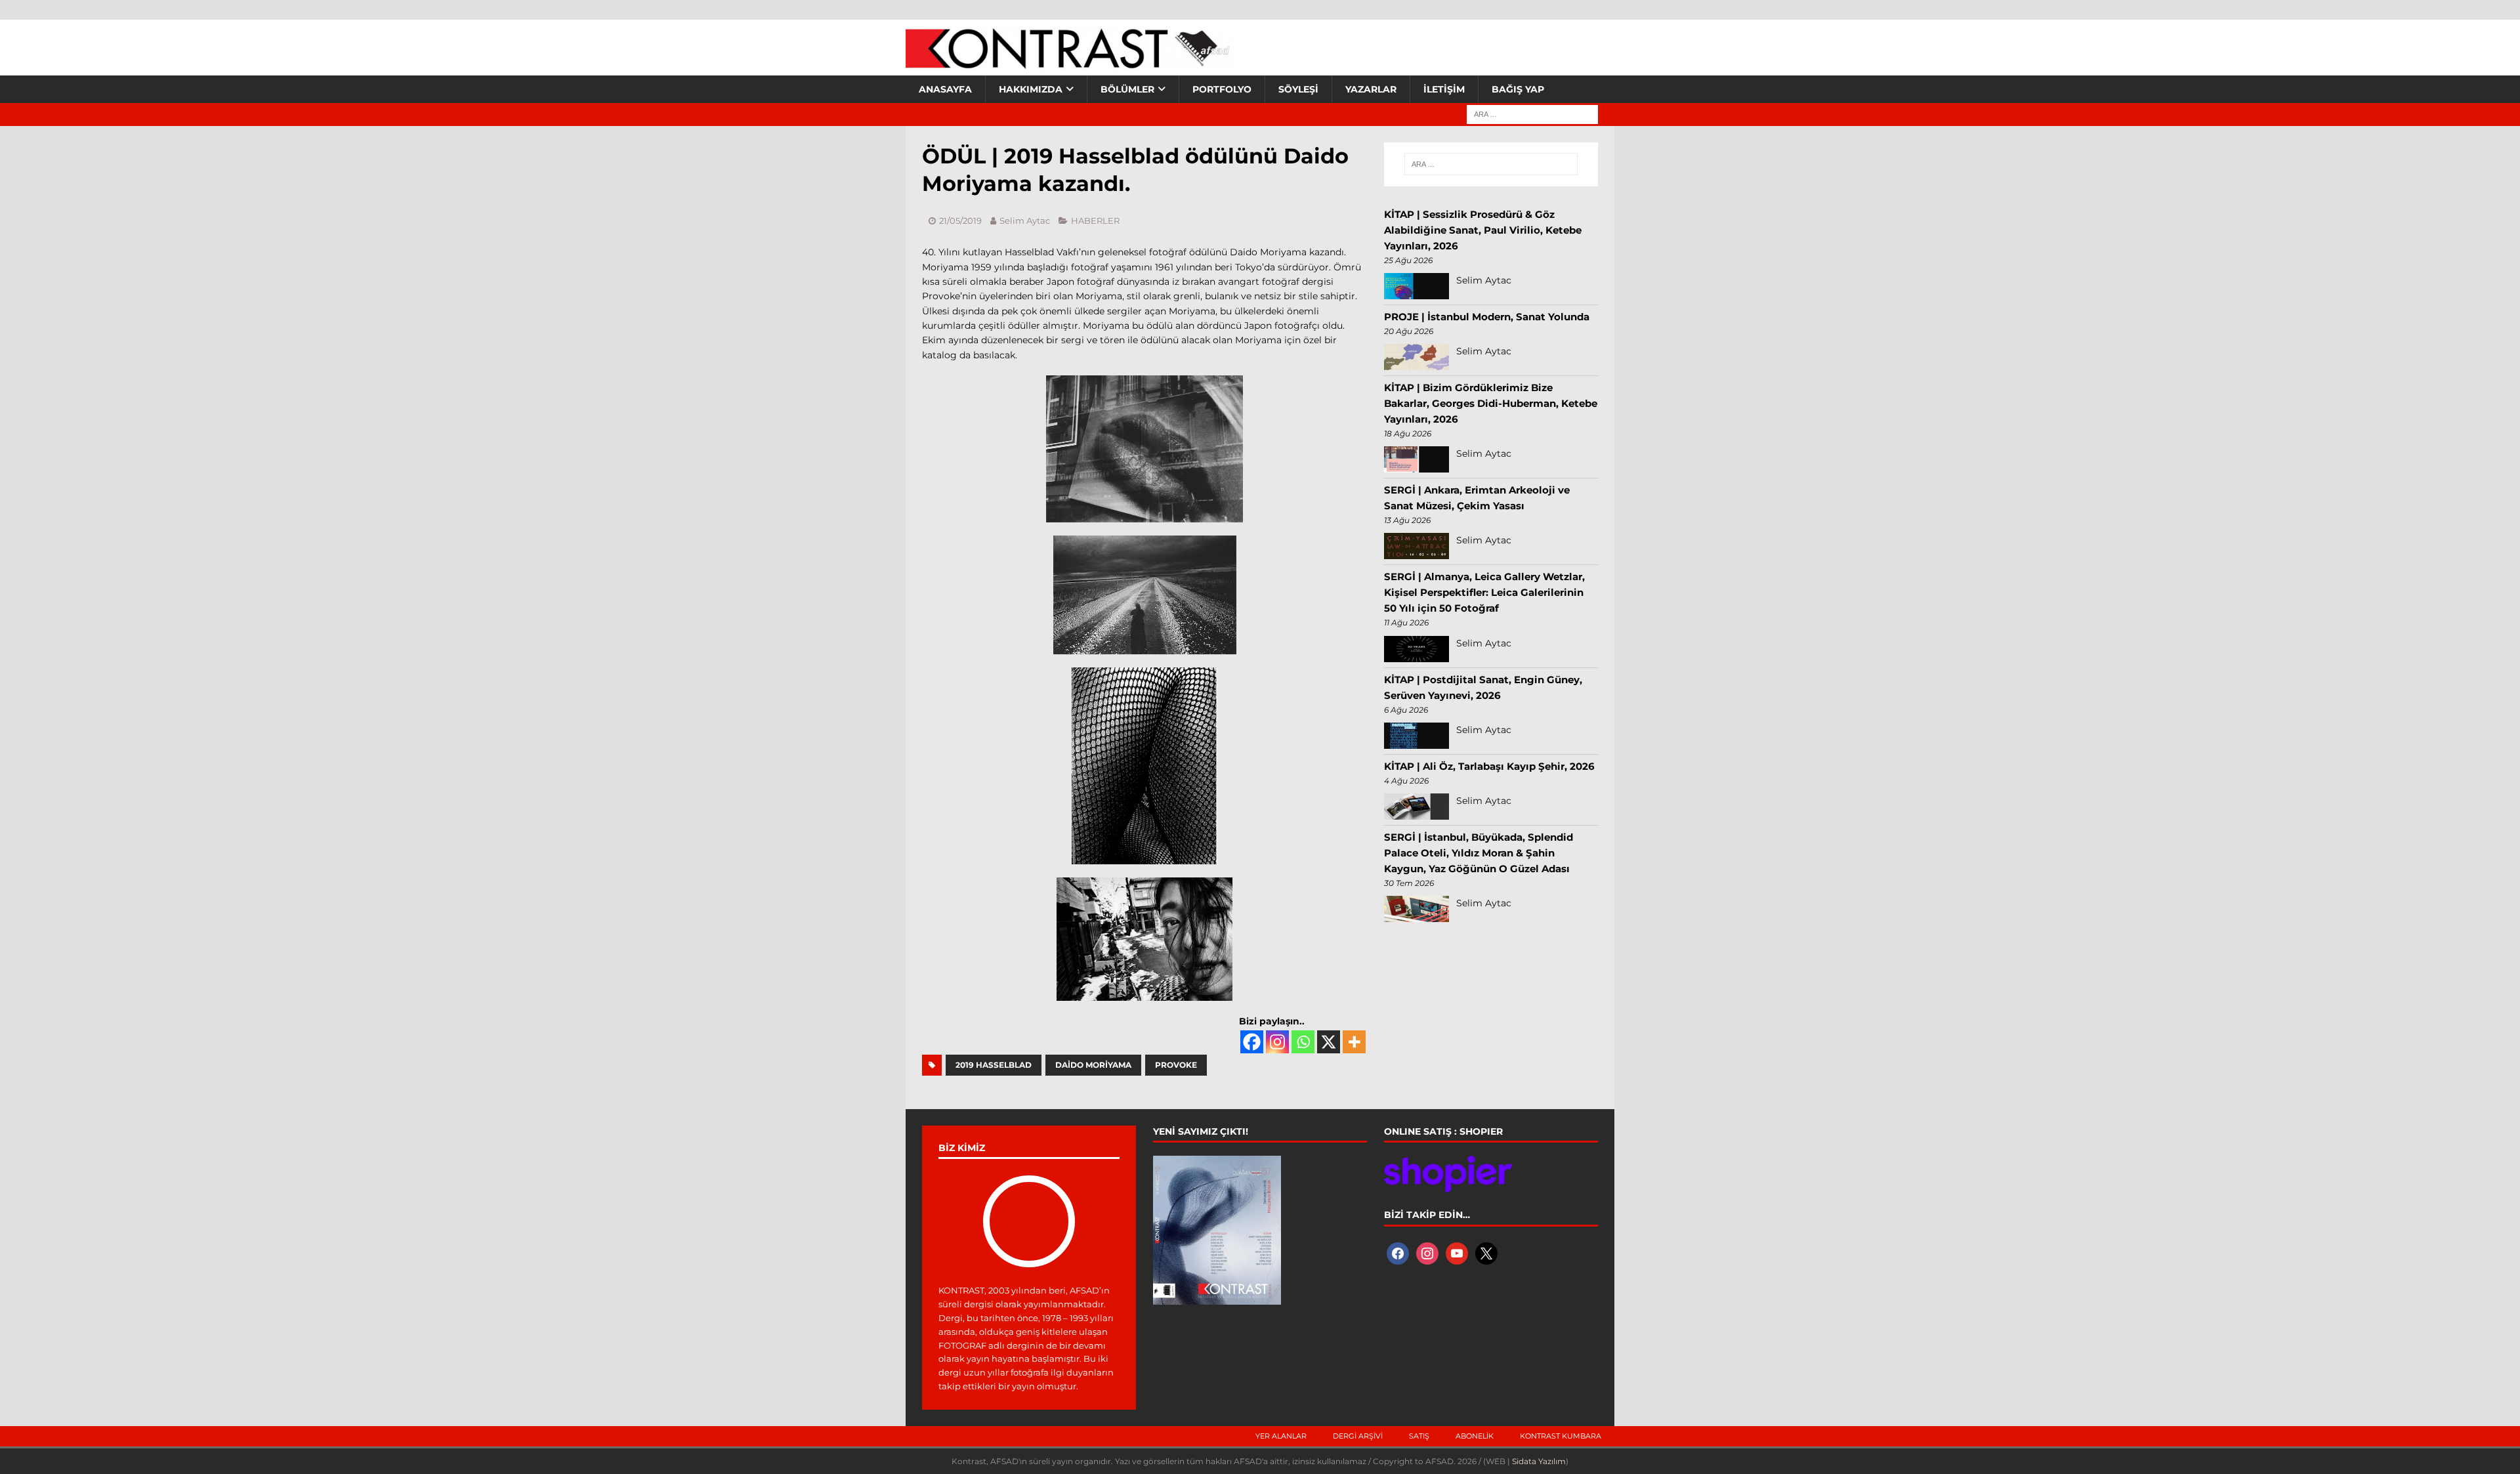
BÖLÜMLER (1127, 89)
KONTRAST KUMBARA (1561, 1436)
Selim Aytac (1025, 221)
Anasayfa (945, 89)
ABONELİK (1475, 1436)
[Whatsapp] (1303, 1042)
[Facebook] (1252, 1042)
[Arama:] (1532, 114)
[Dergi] (1070, 62)
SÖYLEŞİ (1298, 89)
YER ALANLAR (1281, 1436)
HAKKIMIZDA (1031, 89)
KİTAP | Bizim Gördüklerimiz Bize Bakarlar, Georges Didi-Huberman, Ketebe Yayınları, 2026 (1491, 403)
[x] (1486, 1252)
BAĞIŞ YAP (1518, 89)
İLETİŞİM (1444, 89)
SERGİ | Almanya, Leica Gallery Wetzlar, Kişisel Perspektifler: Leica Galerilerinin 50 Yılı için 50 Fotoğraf (1484, 592)
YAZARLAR (1371, 89)
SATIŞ (1419, 1436)
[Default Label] (1457, 1252)
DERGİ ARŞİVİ (1358, 1436)
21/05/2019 (960, 221)
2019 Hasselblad (994, 1065)
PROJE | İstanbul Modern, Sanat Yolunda (1487, 317)
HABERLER (1095, 221)
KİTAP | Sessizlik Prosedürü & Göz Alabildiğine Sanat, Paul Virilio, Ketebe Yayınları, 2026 (1483, 230)
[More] (1354, 1042)
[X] (1329, 1042)
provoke (1176, 1065)
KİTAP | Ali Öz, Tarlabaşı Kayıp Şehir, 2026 (1489, 766)
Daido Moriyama (1093, 1065)
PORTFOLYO (1222, 89)
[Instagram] (1277, 1042)
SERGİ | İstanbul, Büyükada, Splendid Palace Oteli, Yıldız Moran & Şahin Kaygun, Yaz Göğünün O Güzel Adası (1479, 853)
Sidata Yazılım (1539, 1461)
